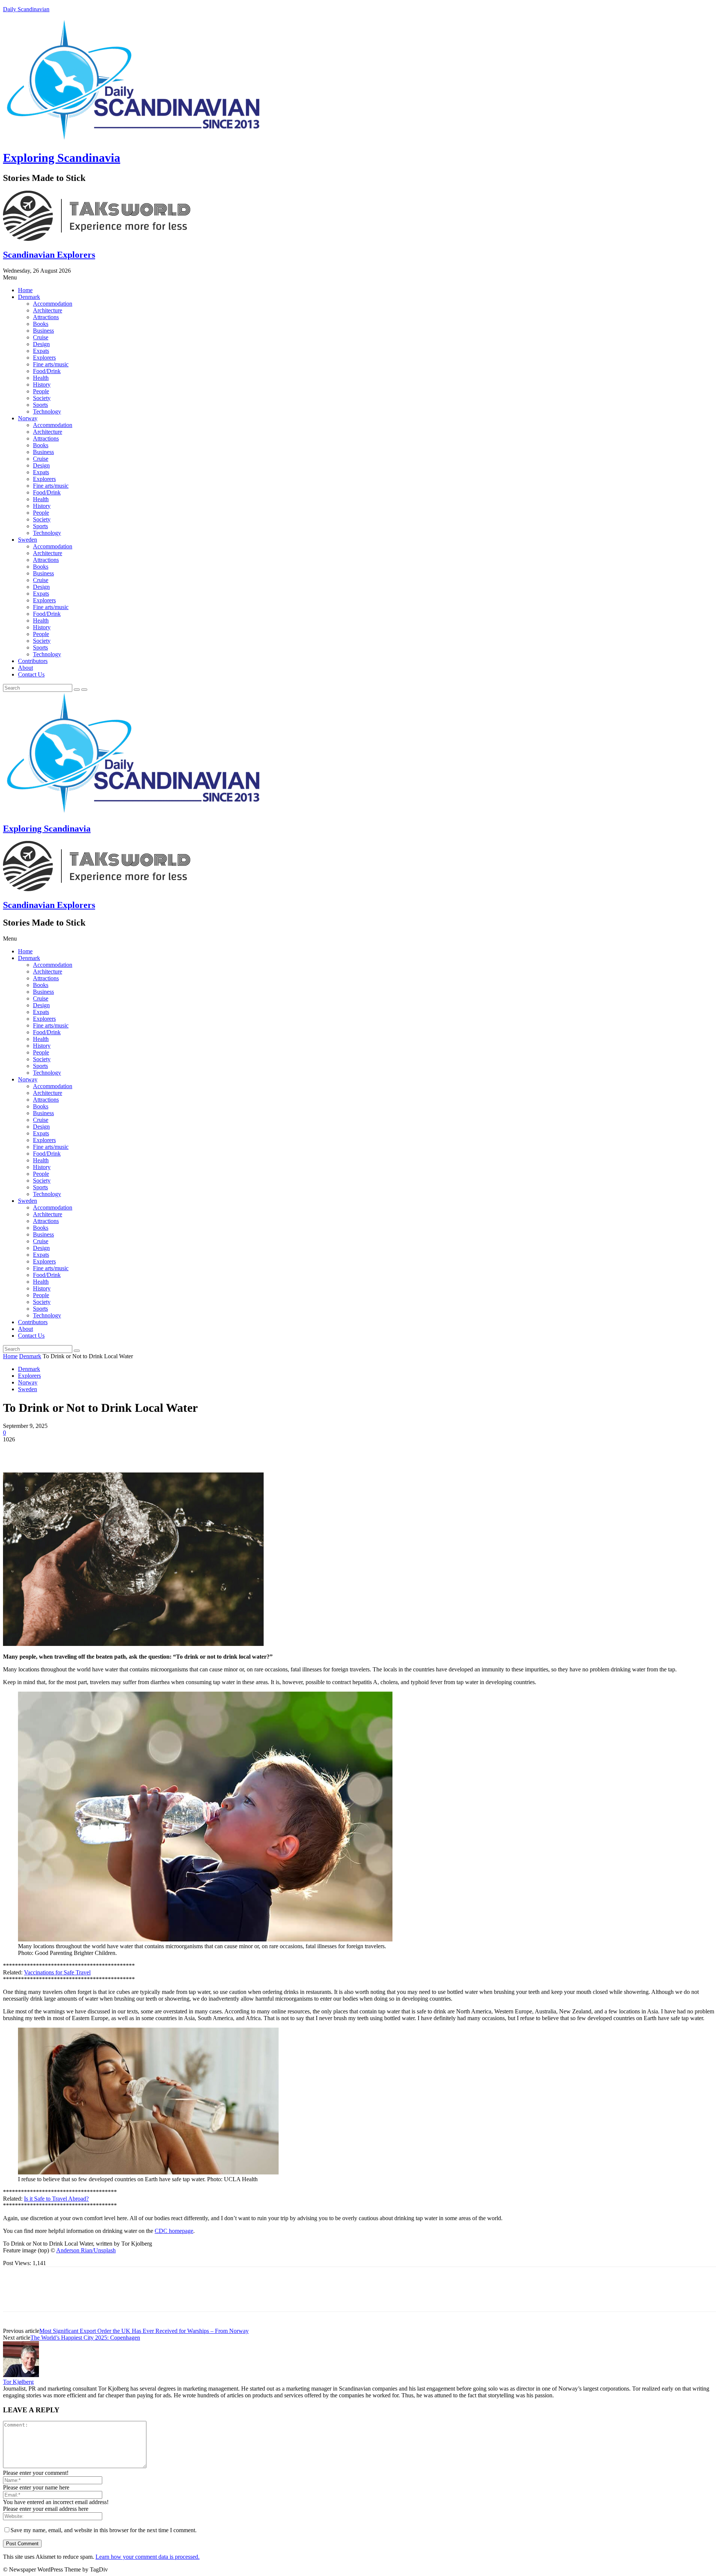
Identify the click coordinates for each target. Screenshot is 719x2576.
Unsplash (105, 2250)
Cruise (41, 337)
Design (41, 344)
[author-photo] (21, 2375)
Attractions (46, 317)
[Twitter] (42, 1451)
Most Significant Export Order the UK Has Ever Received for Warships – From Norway (144, 2331)
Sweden (28, 540)
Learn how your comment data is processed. (148, 2557)
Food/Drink (47, 371)
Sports (40, 405)
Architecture (48, 310)
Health (41, 378)
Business (43, 331)
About (25, 668)
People (41, 391)
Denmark (29, 297)
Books (41, 324)
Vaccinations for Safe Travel (57, 1972)
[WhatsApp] (96, 1451)
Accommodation (53, 304)
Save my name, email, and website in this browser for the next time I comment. (104, 2530)
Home (25, 290)
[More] (124, 1451)
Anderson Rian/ (75, 2250)
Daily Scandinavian (26, 9)
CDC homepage (174, 2231)
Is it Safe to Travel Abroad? (56, 2199)
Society (42, 398)
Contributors (33, 661)
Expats (41, 351)
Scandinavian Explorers (49, 255)
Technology (47, 411)
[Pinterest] (69, 1451)
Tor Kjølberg (18, 2382)
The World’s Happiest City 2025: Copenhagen (85, 2338)
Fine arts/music (51, 364)
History (42, 385)
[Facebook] (15, 1451)
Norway (28, 418)
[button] (359, 278)
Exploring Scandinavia (62, 158)
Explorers (44, 358)
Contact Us (31, 674)
